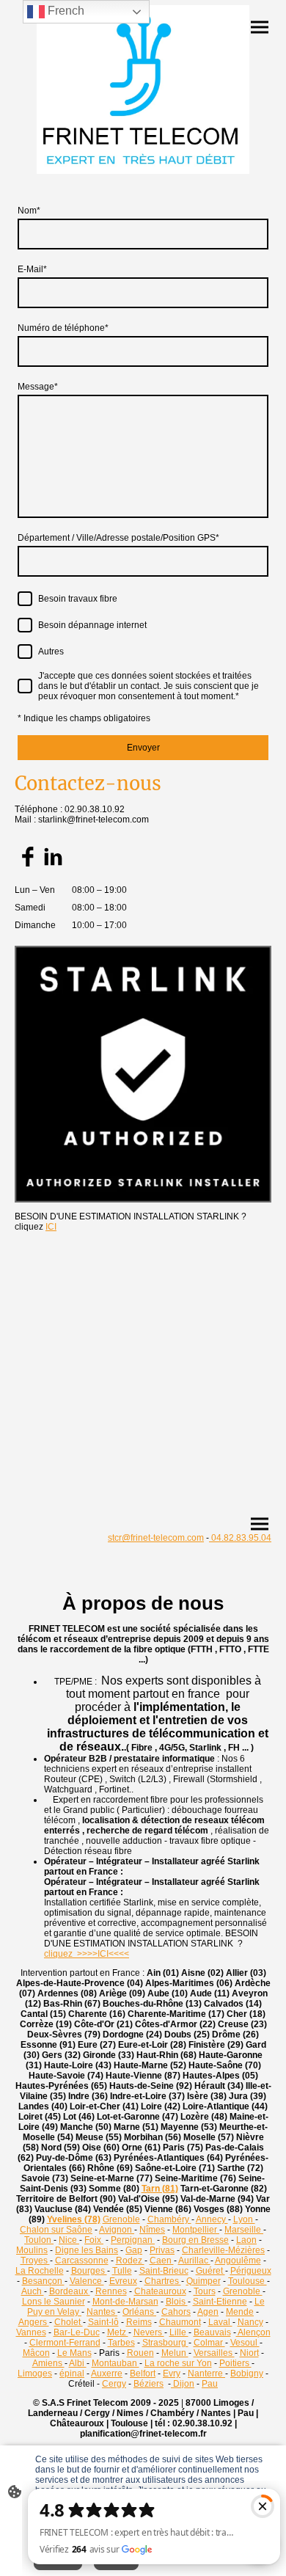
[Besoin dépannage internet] (25, 625)
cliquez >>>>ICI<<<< (87, 1954)
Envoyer (143, 748)
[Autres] (25, 652)
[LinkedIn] (53, 857)
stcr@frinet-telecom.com (156, 1538)
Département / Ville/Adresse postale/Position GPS (118, 538)
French (65, 11)
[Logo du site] (143, 90)
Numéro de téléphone (63, 328)
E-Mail (32, 269)
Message (38, 387)
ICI (51, 1227)
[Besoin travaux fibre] (25, 599)
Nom (29, 211)
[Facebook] (27, 857)
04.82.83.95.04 (240, 1538)
